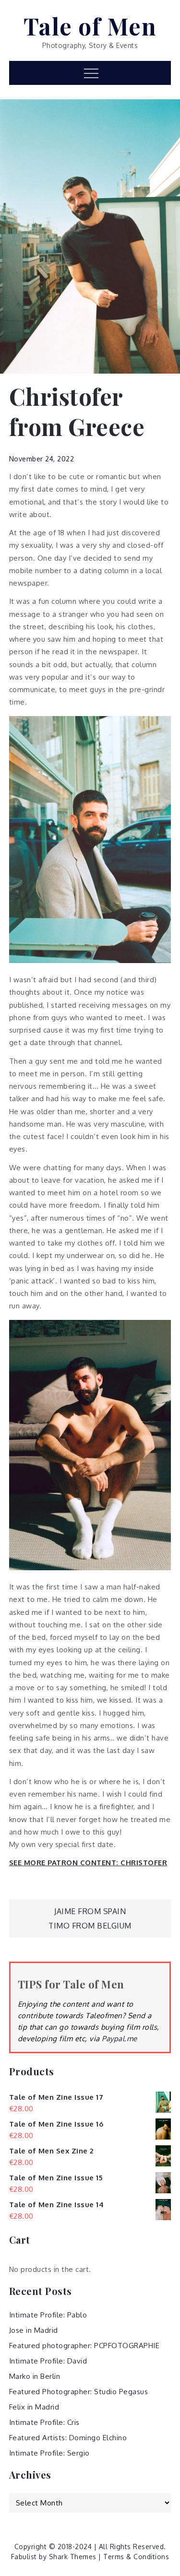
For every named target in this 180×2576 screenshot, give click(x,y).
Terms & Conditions (136, 2557)
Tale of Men (90, 26)
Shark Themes (74, 2557)
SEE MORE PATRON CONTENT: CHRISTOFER (88, 1863)
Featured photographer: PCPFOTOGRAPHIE (84, 2346)
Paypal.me (120, 2039)
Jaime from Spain (90, 1911)
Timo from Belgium (90, 1926)
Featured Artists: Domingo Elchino (68, 2438)
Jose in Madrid (34, 2330)
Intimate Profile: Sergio (49, 2453)
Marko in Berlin (35, 2376)
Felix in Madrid (34, 2407)
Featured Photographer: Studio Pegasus (79, 2392)
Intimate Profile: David (48, 2361)
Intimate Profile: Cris (44, 2422)
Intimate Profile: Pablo (48, 2315)
